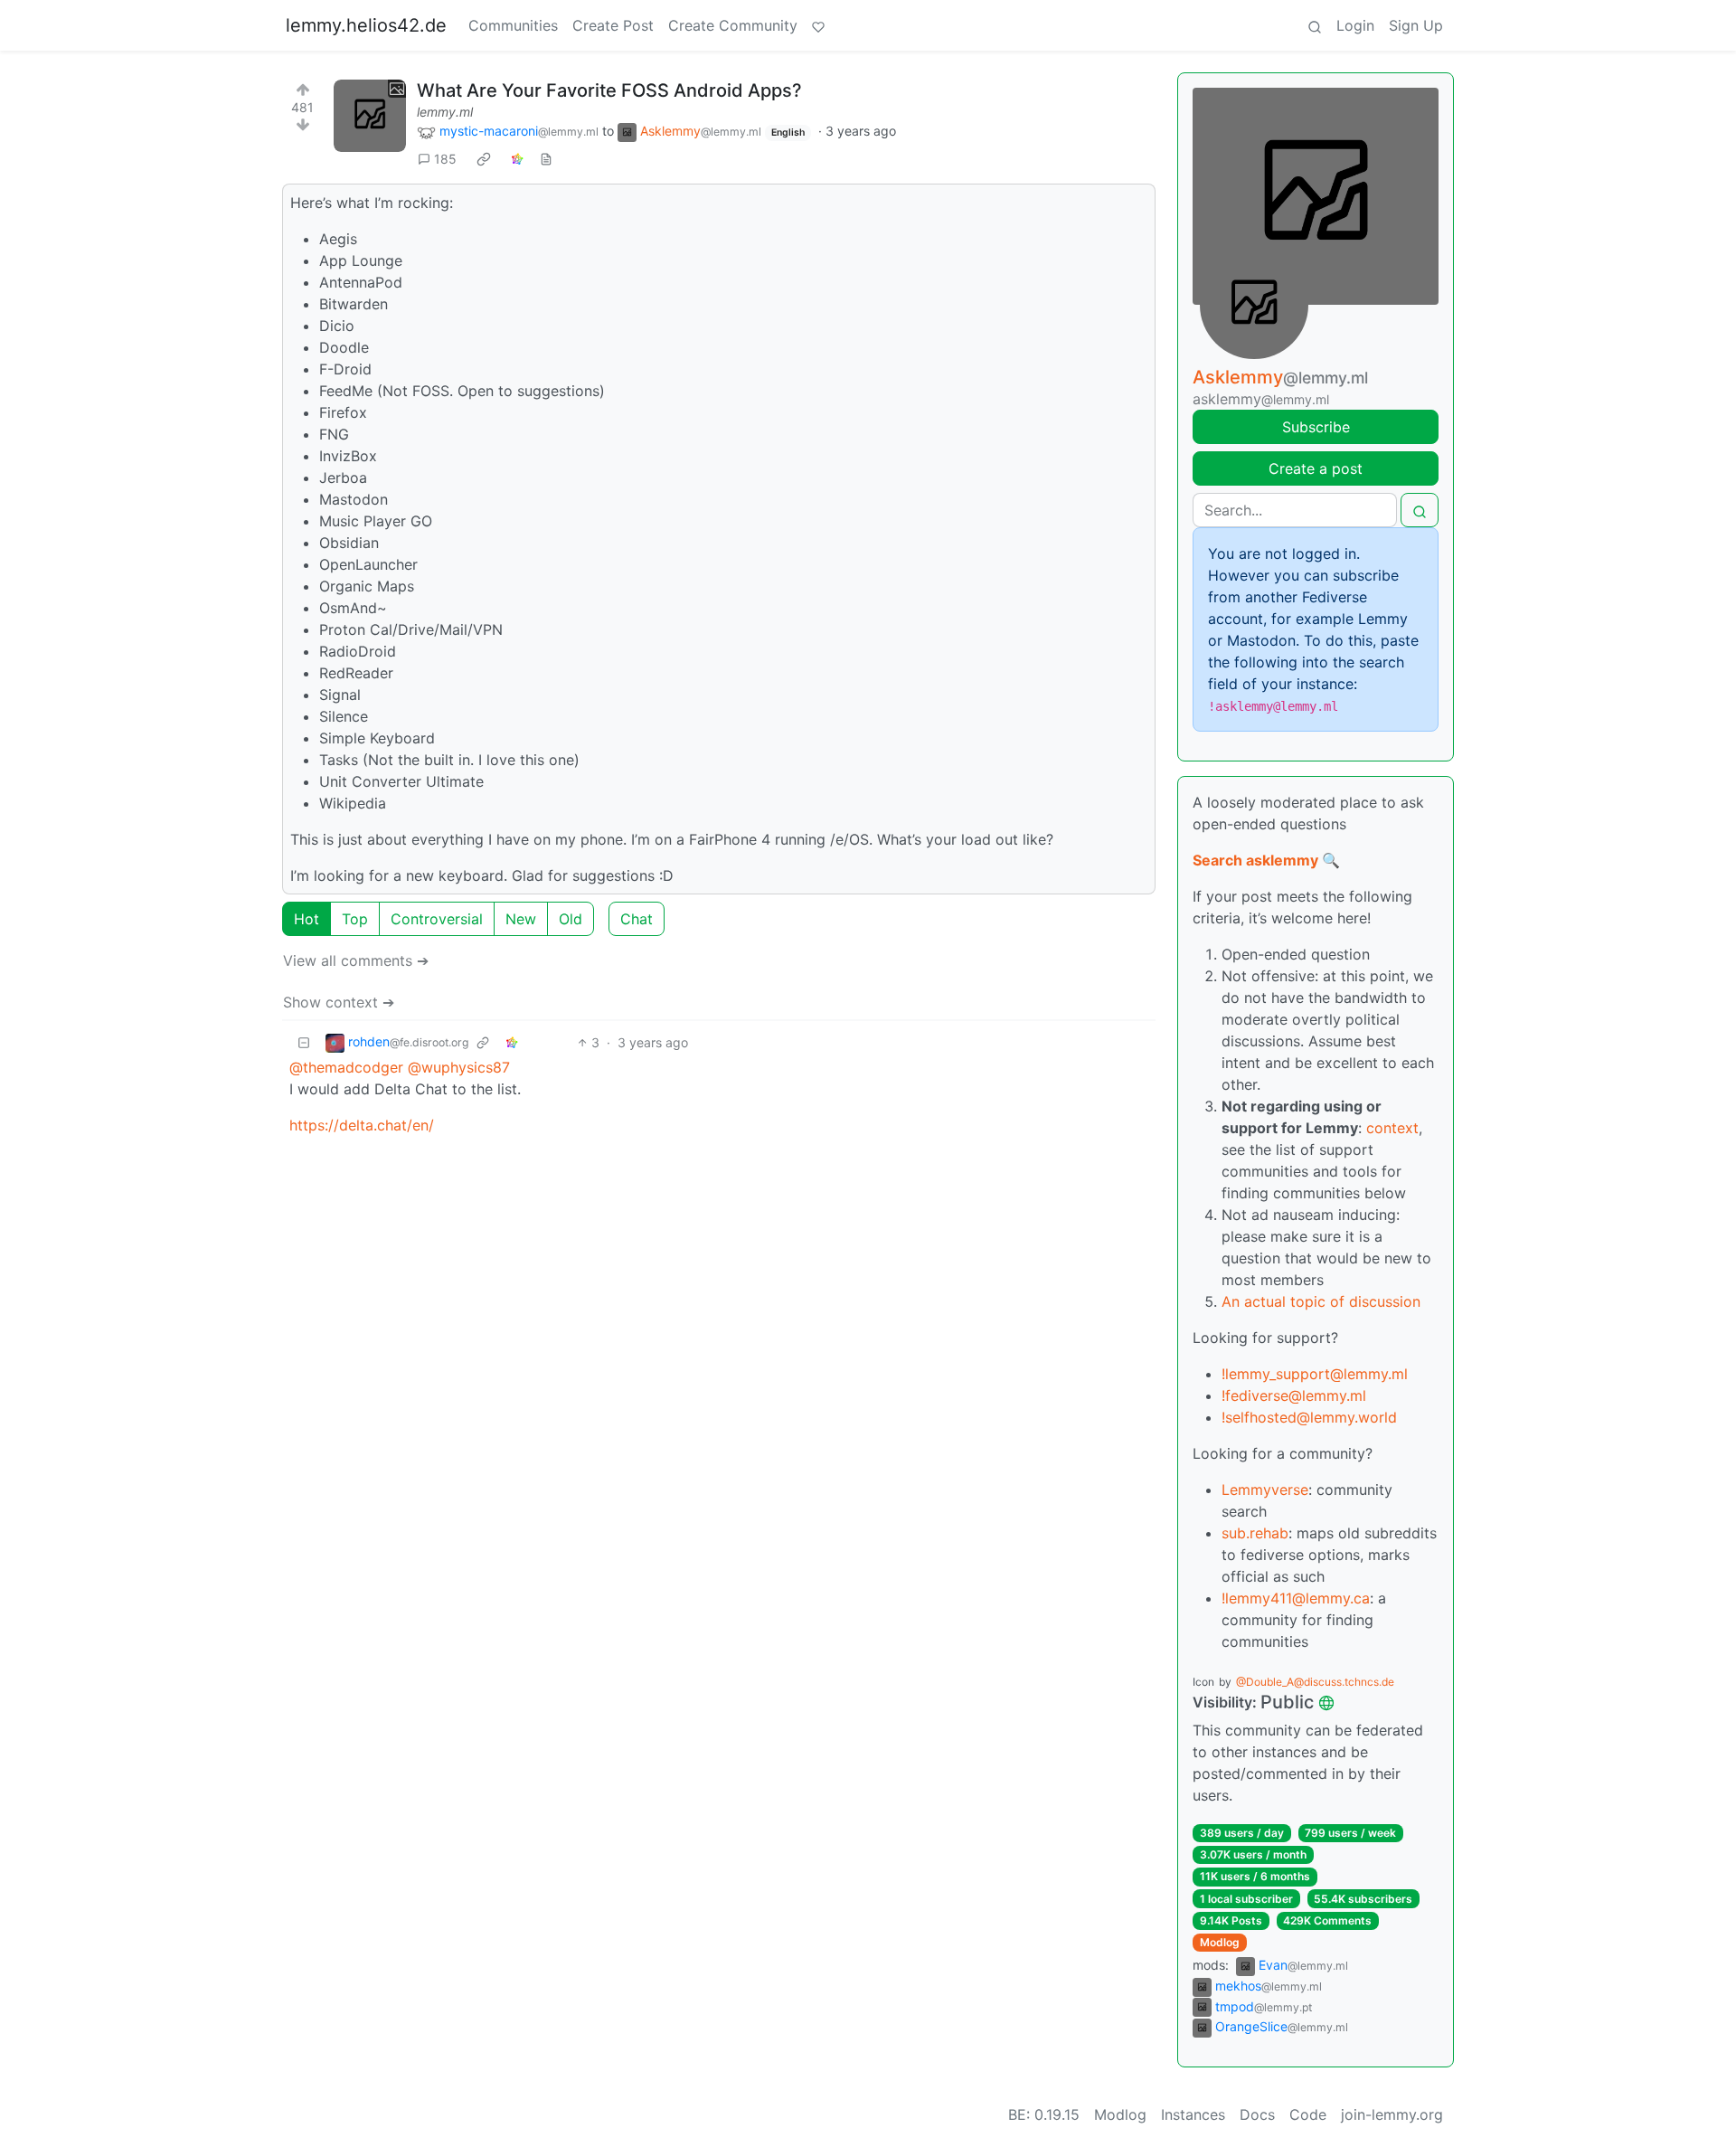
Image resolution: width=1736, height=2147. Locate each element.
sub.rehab (1255, 1533)
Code (1308, 2114)
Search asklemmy (1255, 860)
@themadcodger (346, 1067)
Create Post (613, 25)
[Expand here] (370, 116)
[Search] (1315, 25)
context (1392, 1128)
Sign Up (1416, 25)
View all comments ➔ (356, 960)
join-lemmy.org (1392, 2114)
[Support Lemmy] (818, 25)
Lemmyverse (1265, 1490)
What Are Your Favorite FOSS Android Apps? (609, 90)
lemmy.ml (445, 112)
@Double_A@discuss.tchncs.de (1315, 1682)
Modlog (1220, 1942)
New (521, 919)
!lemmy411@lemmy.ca (1296, 1598)
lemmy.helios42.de (366, 25)
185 (445, 159)
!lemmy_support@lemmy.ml (1315, 1374)
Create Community (733, 25)
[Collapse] (304, 1042)
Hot (307, 919)
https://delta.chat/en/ (362, 1125)
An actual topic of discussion (1321, 1301)
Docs (1257, 2114)
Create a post (1316, 468)
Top (355, 919)
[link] (484, 159)
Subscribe (1316, 427)
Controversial (437, 919)
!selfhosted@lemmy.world (1309, 1417)
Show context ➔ (339, 1002)
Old (571, 919)
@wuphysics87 (459, 1067)
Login (1355, 25)
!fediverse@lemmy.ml (1294, 1395)
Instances (1193, 2114)
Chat (637, 919)
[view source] (546, 159)
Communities (513, 25)
